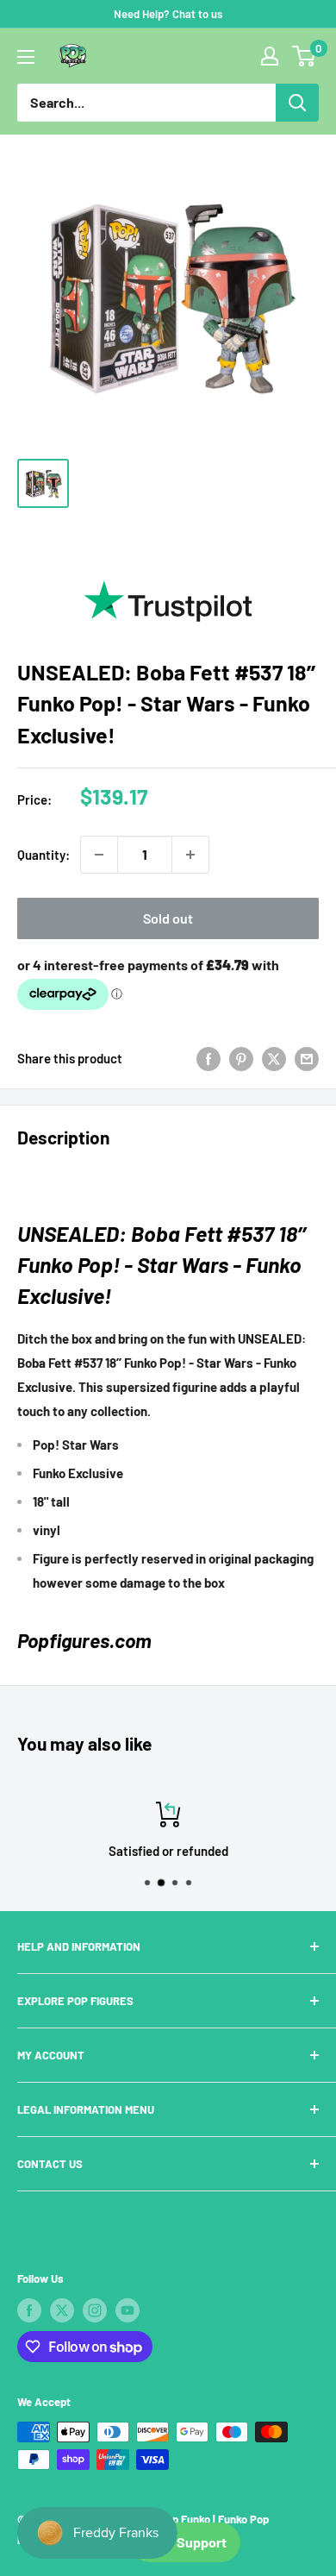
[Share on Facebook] (208, 1058)
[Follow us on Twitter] (62, 2310)
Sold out (168, 918)
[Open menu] (26, 57)
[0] (305, 56)
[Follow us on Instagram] (95, 2310)
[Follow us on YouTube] (128, 2310)
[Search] (297, 103)
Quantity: (44, 855)
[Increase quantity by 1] (190, 855)
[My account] (270, 56)
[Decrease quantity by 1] (99, 855)
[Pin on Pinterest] (241, 1058)
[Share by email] (307, 1058)
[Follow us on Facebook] (29, 2310)
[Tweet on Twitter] (274, 1058)
